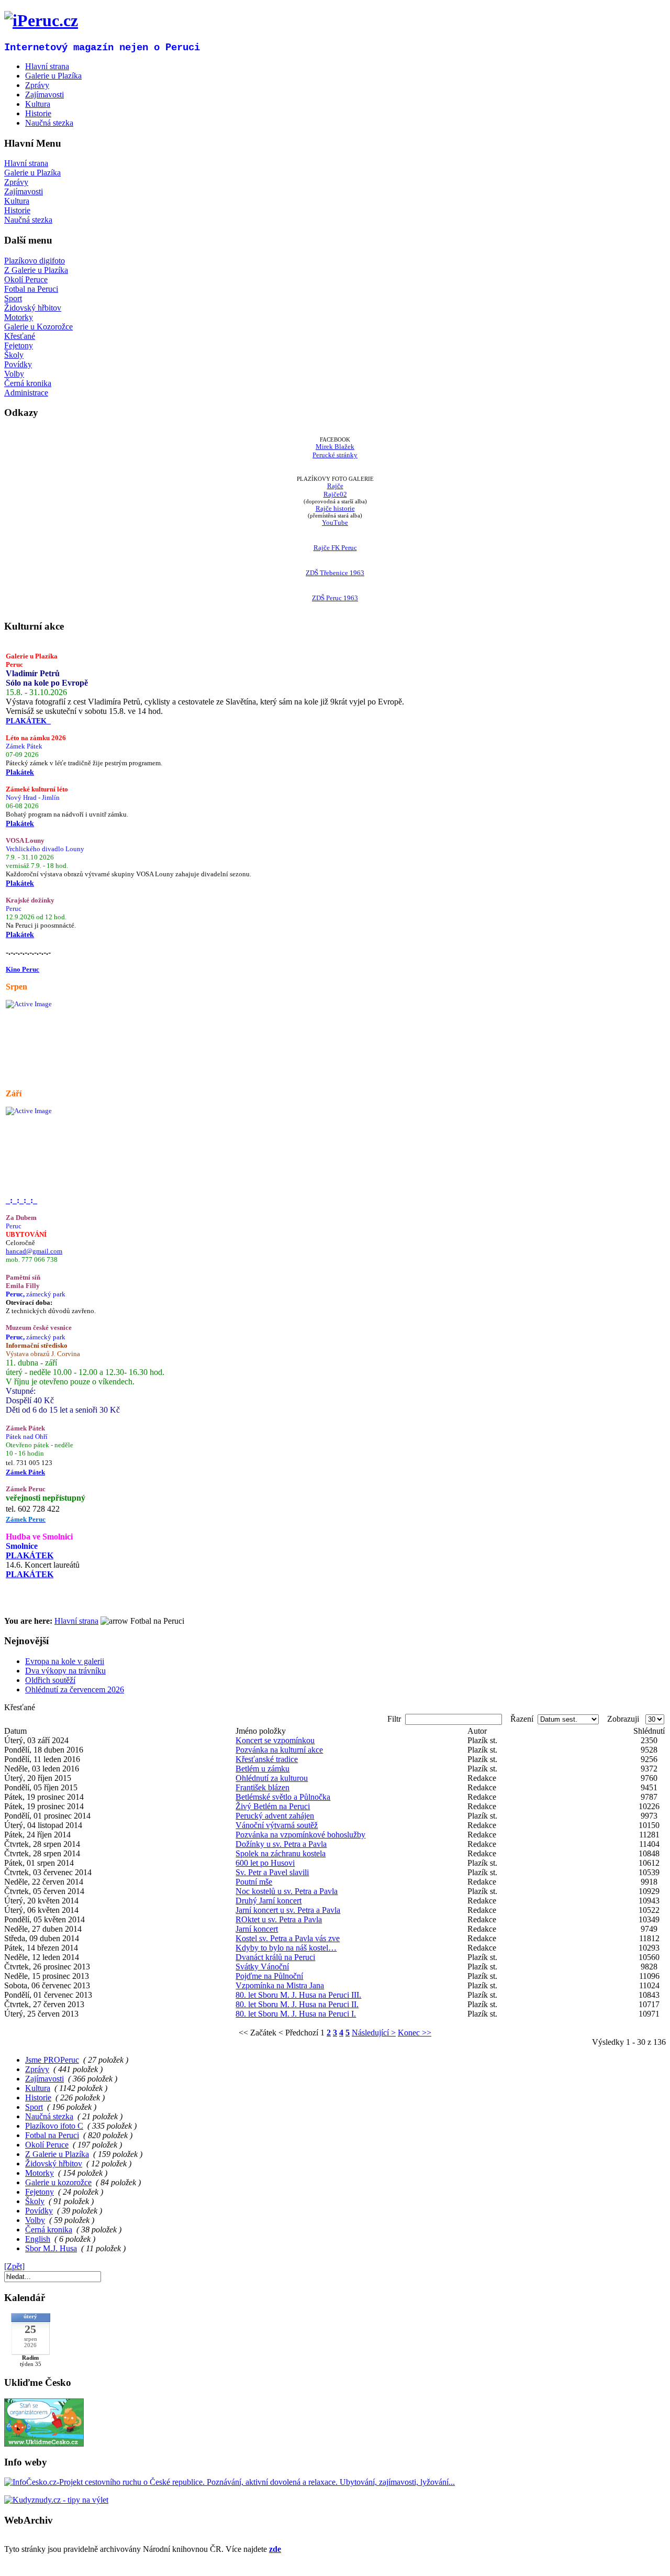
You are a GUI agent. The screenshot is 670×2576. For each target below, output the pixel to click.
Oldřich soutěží (50, 1680)
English (38, 2239)
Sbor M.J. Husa (51, 2248)
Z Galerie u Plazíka (36, 270)
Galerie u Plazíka (32, 173)
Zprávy (16, 182)
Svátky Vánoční (262, 1967)
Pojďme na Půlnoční (269, 1976)
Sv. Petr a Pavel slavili (272, 1872)
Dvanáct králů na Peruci (275, 1957)
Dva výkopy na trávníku (65, 1671)
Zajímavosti (24, 191)
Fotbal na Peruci (31, 289)
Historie (17, 210)
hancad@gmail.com (34, 1251)
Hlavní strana (26, 163)
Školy (14, 355)
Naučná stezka (28, 220)
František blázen (263, 1787)
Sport (13, 298)
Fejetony (19, 345)
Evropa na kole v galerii (65, 1661)
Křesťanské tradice (267, 1759)
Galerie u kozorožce (58, 2182)
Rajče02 (335, 494)
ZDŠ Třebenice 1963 (335, 573)
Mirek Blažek (335, 447)
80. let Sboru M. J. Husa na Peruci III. (298, 1995)
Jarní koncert (257, 1929)
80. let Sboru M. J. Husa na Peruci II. (297, 2004)
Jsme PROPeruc (52, 2060)
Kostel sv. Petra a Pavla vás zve (288, 1938)
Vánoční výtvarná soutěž (277, 1825)
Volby (14, 374)
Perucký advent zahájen (275, 1816)
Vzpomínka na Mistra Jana (280, 1985)
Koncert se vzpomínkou (275, 1740)
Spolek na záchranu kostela (281, 1853)
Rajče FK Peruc (335, 548)
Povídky (18, 364)
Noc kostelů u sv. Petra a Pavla (287, 1891)
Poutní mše (254, 1882)
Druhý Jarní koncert (269, 1901)
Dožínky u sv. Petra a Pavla (281, 1844)
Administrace (26, 393)
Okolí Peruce (26, 279)
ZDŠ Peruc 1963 (335, 598)
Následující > (374, 2033)
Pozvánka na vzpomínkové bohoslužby (300, 1835)
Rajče (335, 486)
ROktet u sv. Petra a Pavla (279, 1919)
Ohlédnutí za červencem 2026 (75, 1689)
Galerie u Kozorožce (38, 327)
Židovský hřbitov (33, 308)
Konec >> (415, 2033)
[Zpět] (14, 2266)
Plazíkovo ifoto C (54, 2126)
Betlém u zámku (263, 1769)
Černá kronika (28, 383)
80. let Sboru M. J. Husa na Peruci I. (296, 2014)
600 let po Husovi (265, 1863)
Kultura (17, 201)
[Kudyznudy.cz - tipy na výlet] (56, 2500)
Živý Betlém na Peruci (273, 1806)
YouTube (335, 522)
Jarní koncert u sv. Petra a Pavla (288, 1910)
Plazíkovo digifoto (35, 261)
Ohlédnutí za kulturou (272, 1778)
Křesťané (20, 336)
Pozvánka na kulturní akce (279, 1750)
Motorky (19, 317)
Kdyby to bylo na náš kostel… (286, 1948)
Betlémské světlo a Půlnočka (283, 1797)
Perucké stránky (335, 455)
